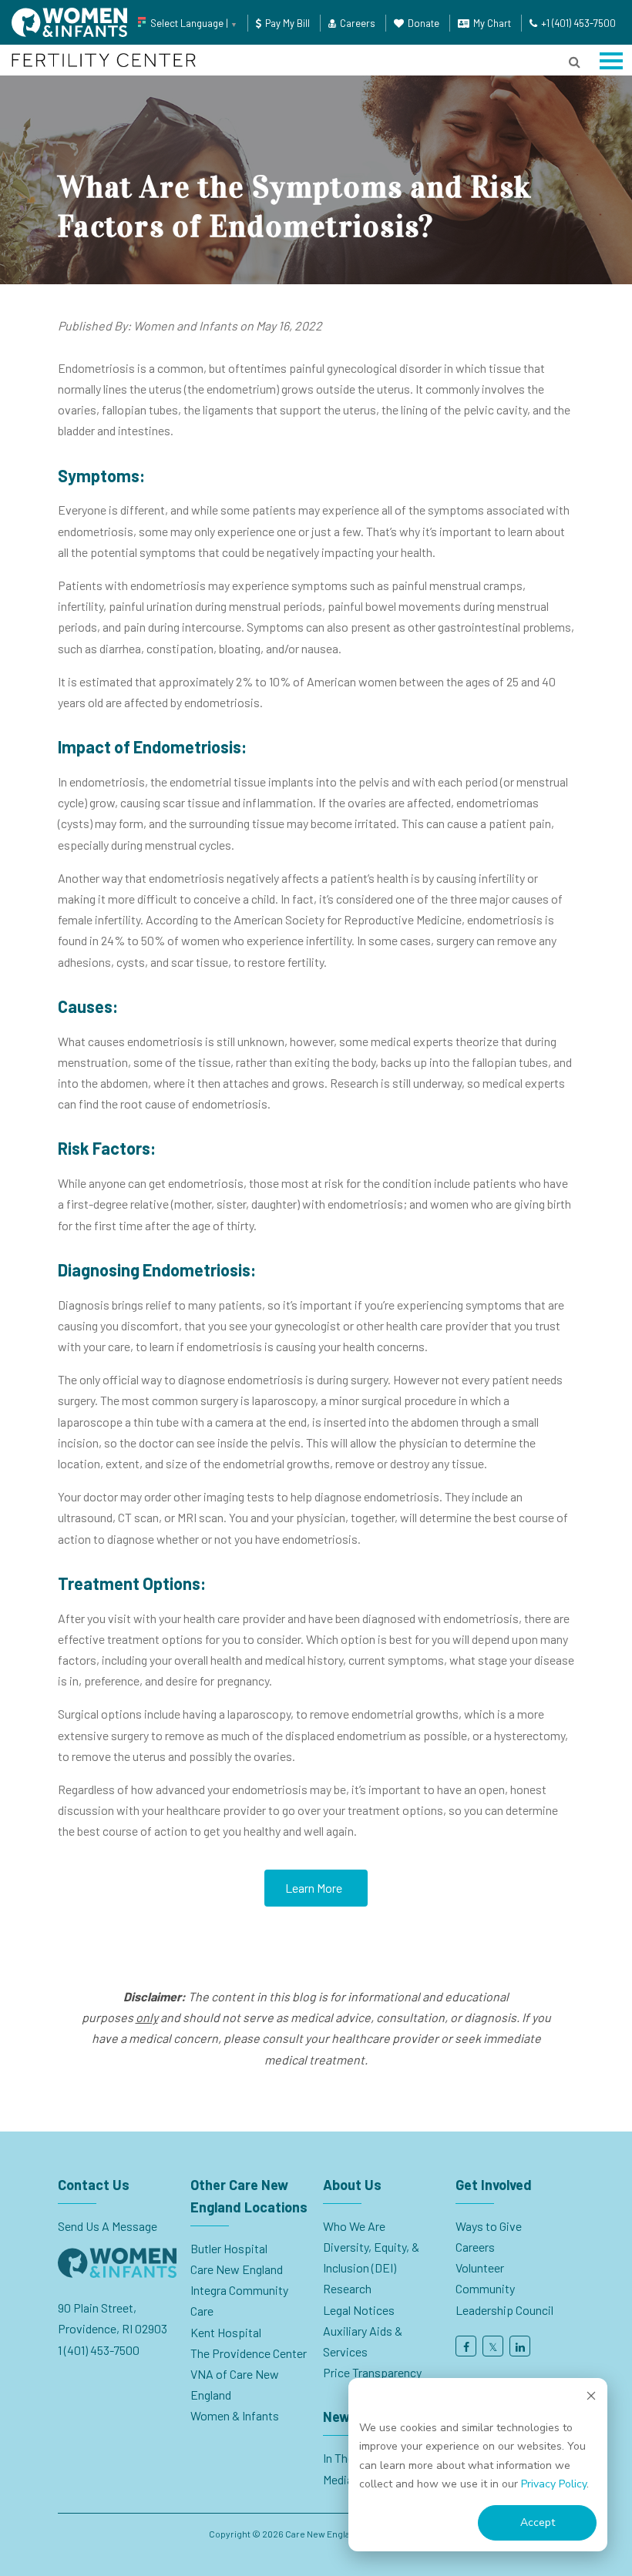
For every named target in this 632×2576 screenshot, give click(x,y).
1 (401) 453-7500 (99, 2350)
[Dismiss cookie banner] (591, 2398)
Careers (358, 23)
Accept (538, 2522)
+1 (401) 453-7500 (578, 23)
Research (347, 2288)
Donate (424, 23)
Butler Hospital (229, 2248)
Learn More (314, 1888)
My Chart (492, 23)
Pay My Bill (287, 23)
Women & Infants (235, 2415)
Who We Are (354, 2226)
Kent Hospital (226, 2332)
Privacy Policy (554, 2484)
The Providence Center (249, 2353)
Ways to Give (489, 2226)
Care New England (238, 2269)
